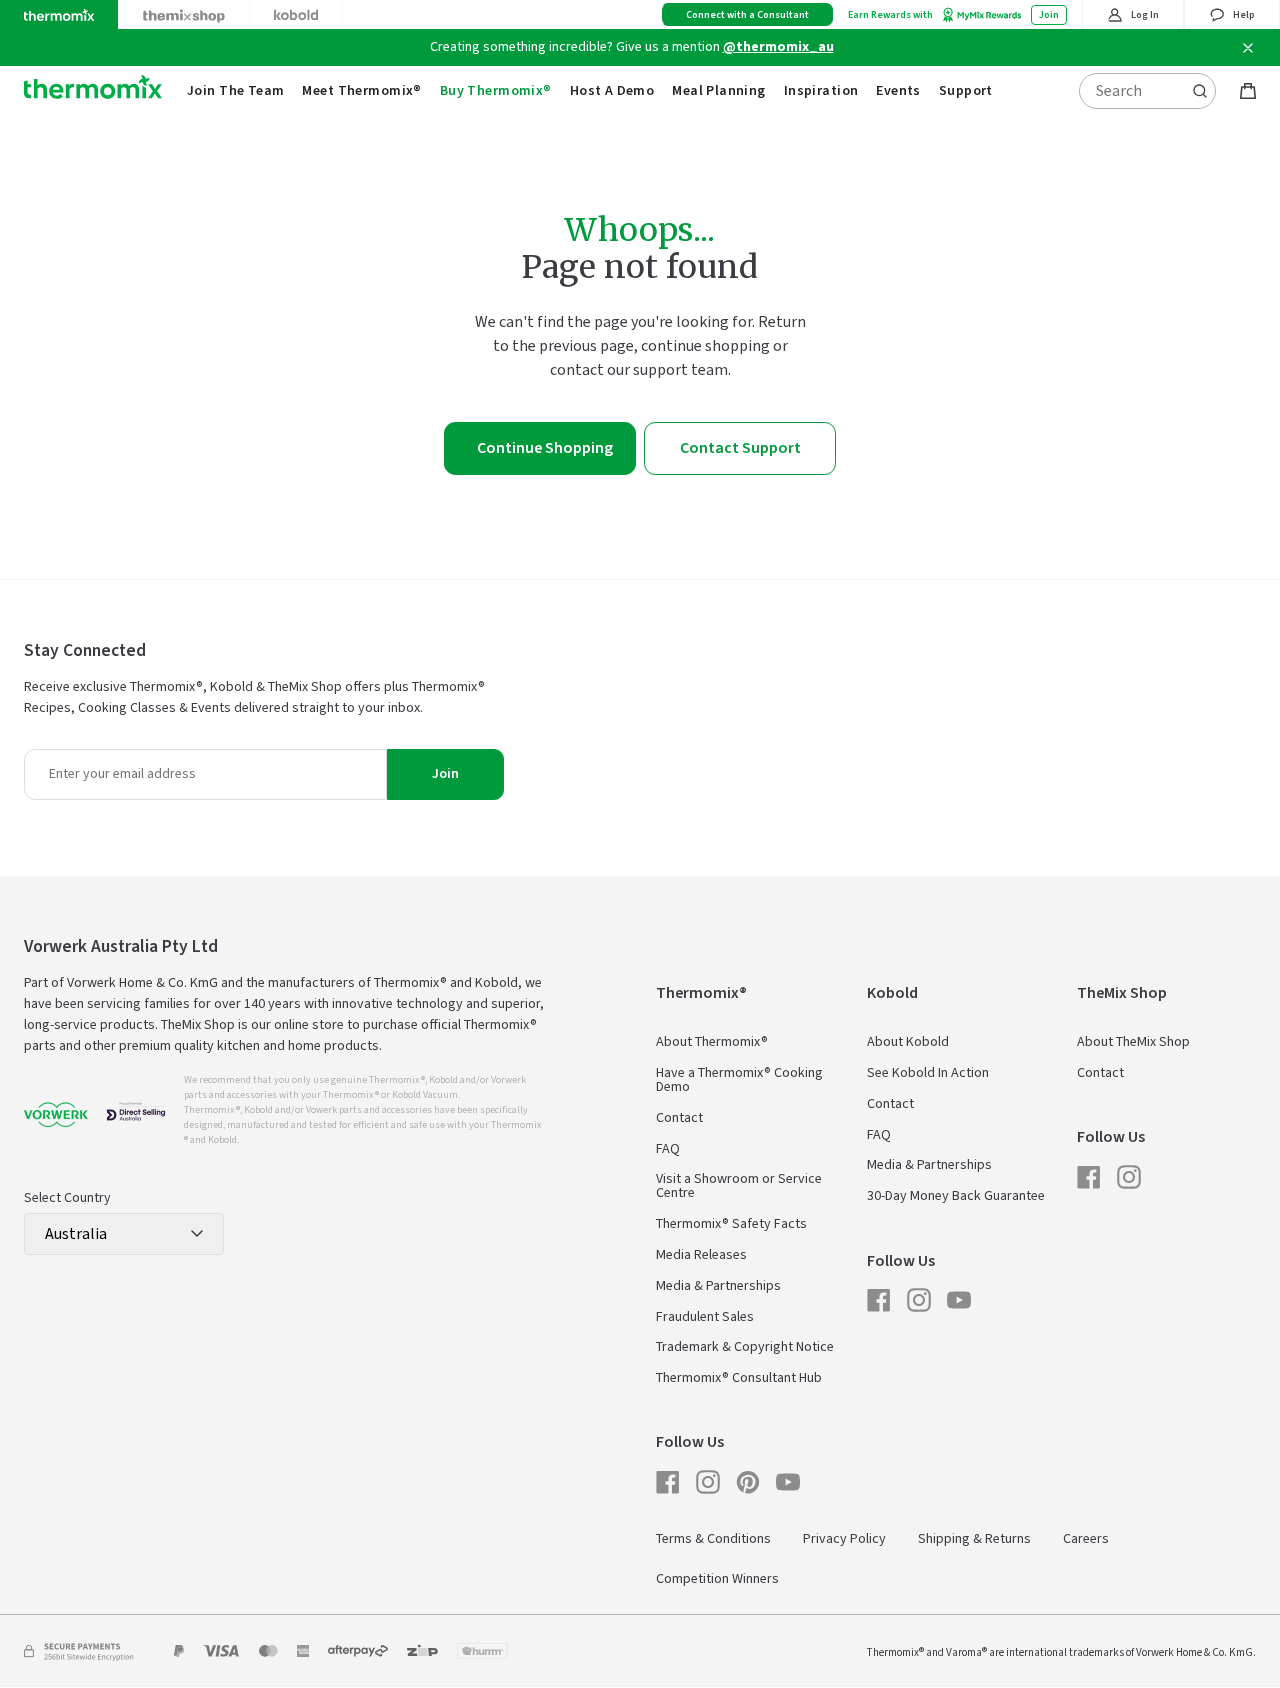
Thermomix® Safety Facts (731, 1224)
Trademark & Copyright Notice (745, 1347)
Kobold (892, 993)
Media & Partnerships (718, 1286)
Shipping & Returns (974, 1539)
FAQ (668, 1149)
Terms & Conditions (713, 1539)
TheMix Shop (1122, 993)
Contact (679, 1118)
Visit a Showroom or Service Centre (739, 1186)
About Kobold (908, 1042)
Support (966, 91)
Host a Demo (612, 91)
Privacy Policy (844, 1539)
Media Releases (701, 1255)
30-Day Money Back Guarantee (956, 1196)
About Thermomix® (712, 1042)
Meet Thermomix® (361, 91)
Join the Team (235, 91)
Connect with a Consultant (747, 15)
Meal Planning (718, 91)
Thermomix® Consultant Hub (739, 1378)
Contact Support (740, 448)
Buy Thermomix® (496, 91)
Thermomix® (701, 993)
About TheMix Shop (1133, 1042)
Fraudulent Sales (705, 1317)
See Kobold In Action (928, 1073)
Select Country (67, 1198)
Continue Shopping (545, 448)
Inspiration (821, 91)
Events (898, 91)
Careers (1086, 1539)
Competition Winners (717, 1579)
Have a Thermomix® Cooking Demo (739, 1080)
